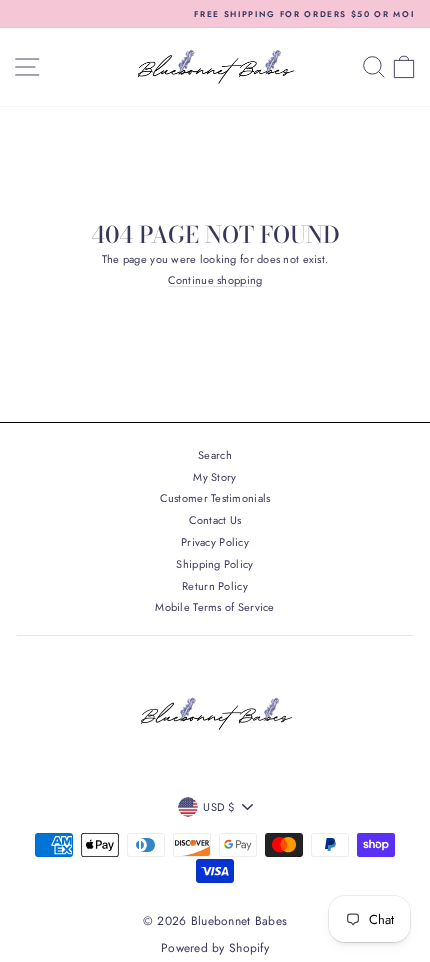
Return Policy (215, 586)
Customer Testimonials (215, 498)
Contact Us (215, 520)
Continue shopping (215, 281)
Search (215, 455)
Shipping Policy (214, 564)
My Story (214, 477)
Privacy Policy (215, 542)
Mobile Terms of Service (214, 607)
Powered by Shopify (215, 948)
